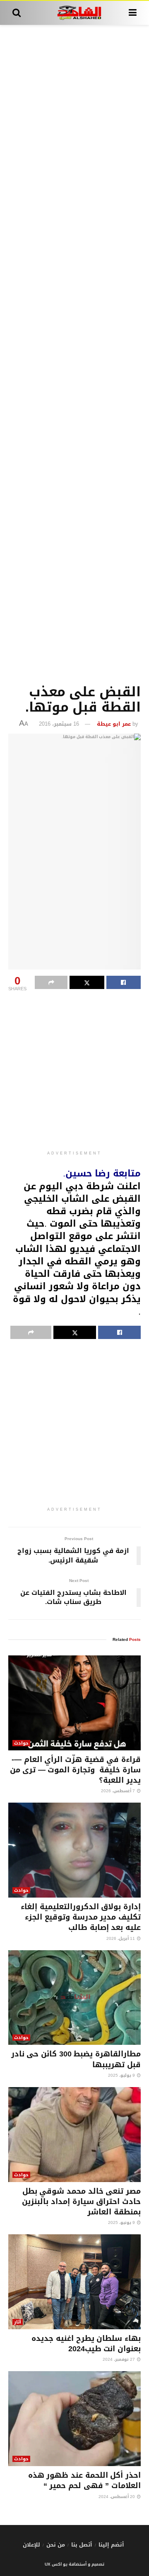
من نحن (56, 2545)
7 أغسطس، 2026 (119, 1791)
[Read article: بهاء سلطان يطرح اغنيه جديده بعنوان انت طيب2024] (74, 2282)
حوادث (21, 1743)
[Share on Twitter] (87, 982)
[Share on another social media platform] (51, 982)
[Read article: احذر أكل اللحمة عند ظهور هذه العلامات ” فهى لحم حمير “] (74, 2419)
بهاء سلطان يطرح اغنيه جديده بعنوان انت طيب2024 (86, 2344)
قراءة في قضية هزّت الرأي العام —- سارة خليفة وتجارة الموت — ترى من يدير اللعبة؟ (75, 1770)
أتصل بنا (82, 2545)
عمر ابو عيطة (114, 724)
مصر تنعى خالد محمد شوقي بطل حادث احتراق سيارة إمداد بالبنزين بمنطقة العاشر (81, 2202)
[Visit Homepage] (75, 13)
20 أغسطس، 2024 (117, 2497)
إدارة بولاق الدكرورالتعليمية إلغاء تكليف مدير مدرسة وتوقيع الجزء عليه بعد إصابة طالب (81, 1917)
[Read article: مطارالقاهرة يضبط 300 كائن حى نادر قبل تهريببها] (74, 1998)
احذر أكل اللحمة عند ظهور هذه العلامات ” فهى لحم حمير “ (84, 2480)
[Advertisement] (74, 353)
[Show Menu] (133, 13)
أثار (18, 2322)
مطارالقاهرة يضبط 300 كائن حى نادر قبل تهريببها (76, 2059)
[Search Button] (17, 13)
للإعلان (31, 2545)
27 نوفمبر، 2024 (119, 2359)
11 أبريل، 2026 (121, 1938)
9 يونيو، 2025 (122, 2222)
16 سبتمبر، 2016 (59, 724)
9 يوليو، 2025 (122, 2075)
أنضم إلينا (111, 2545)
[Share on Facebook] (124, 982)
